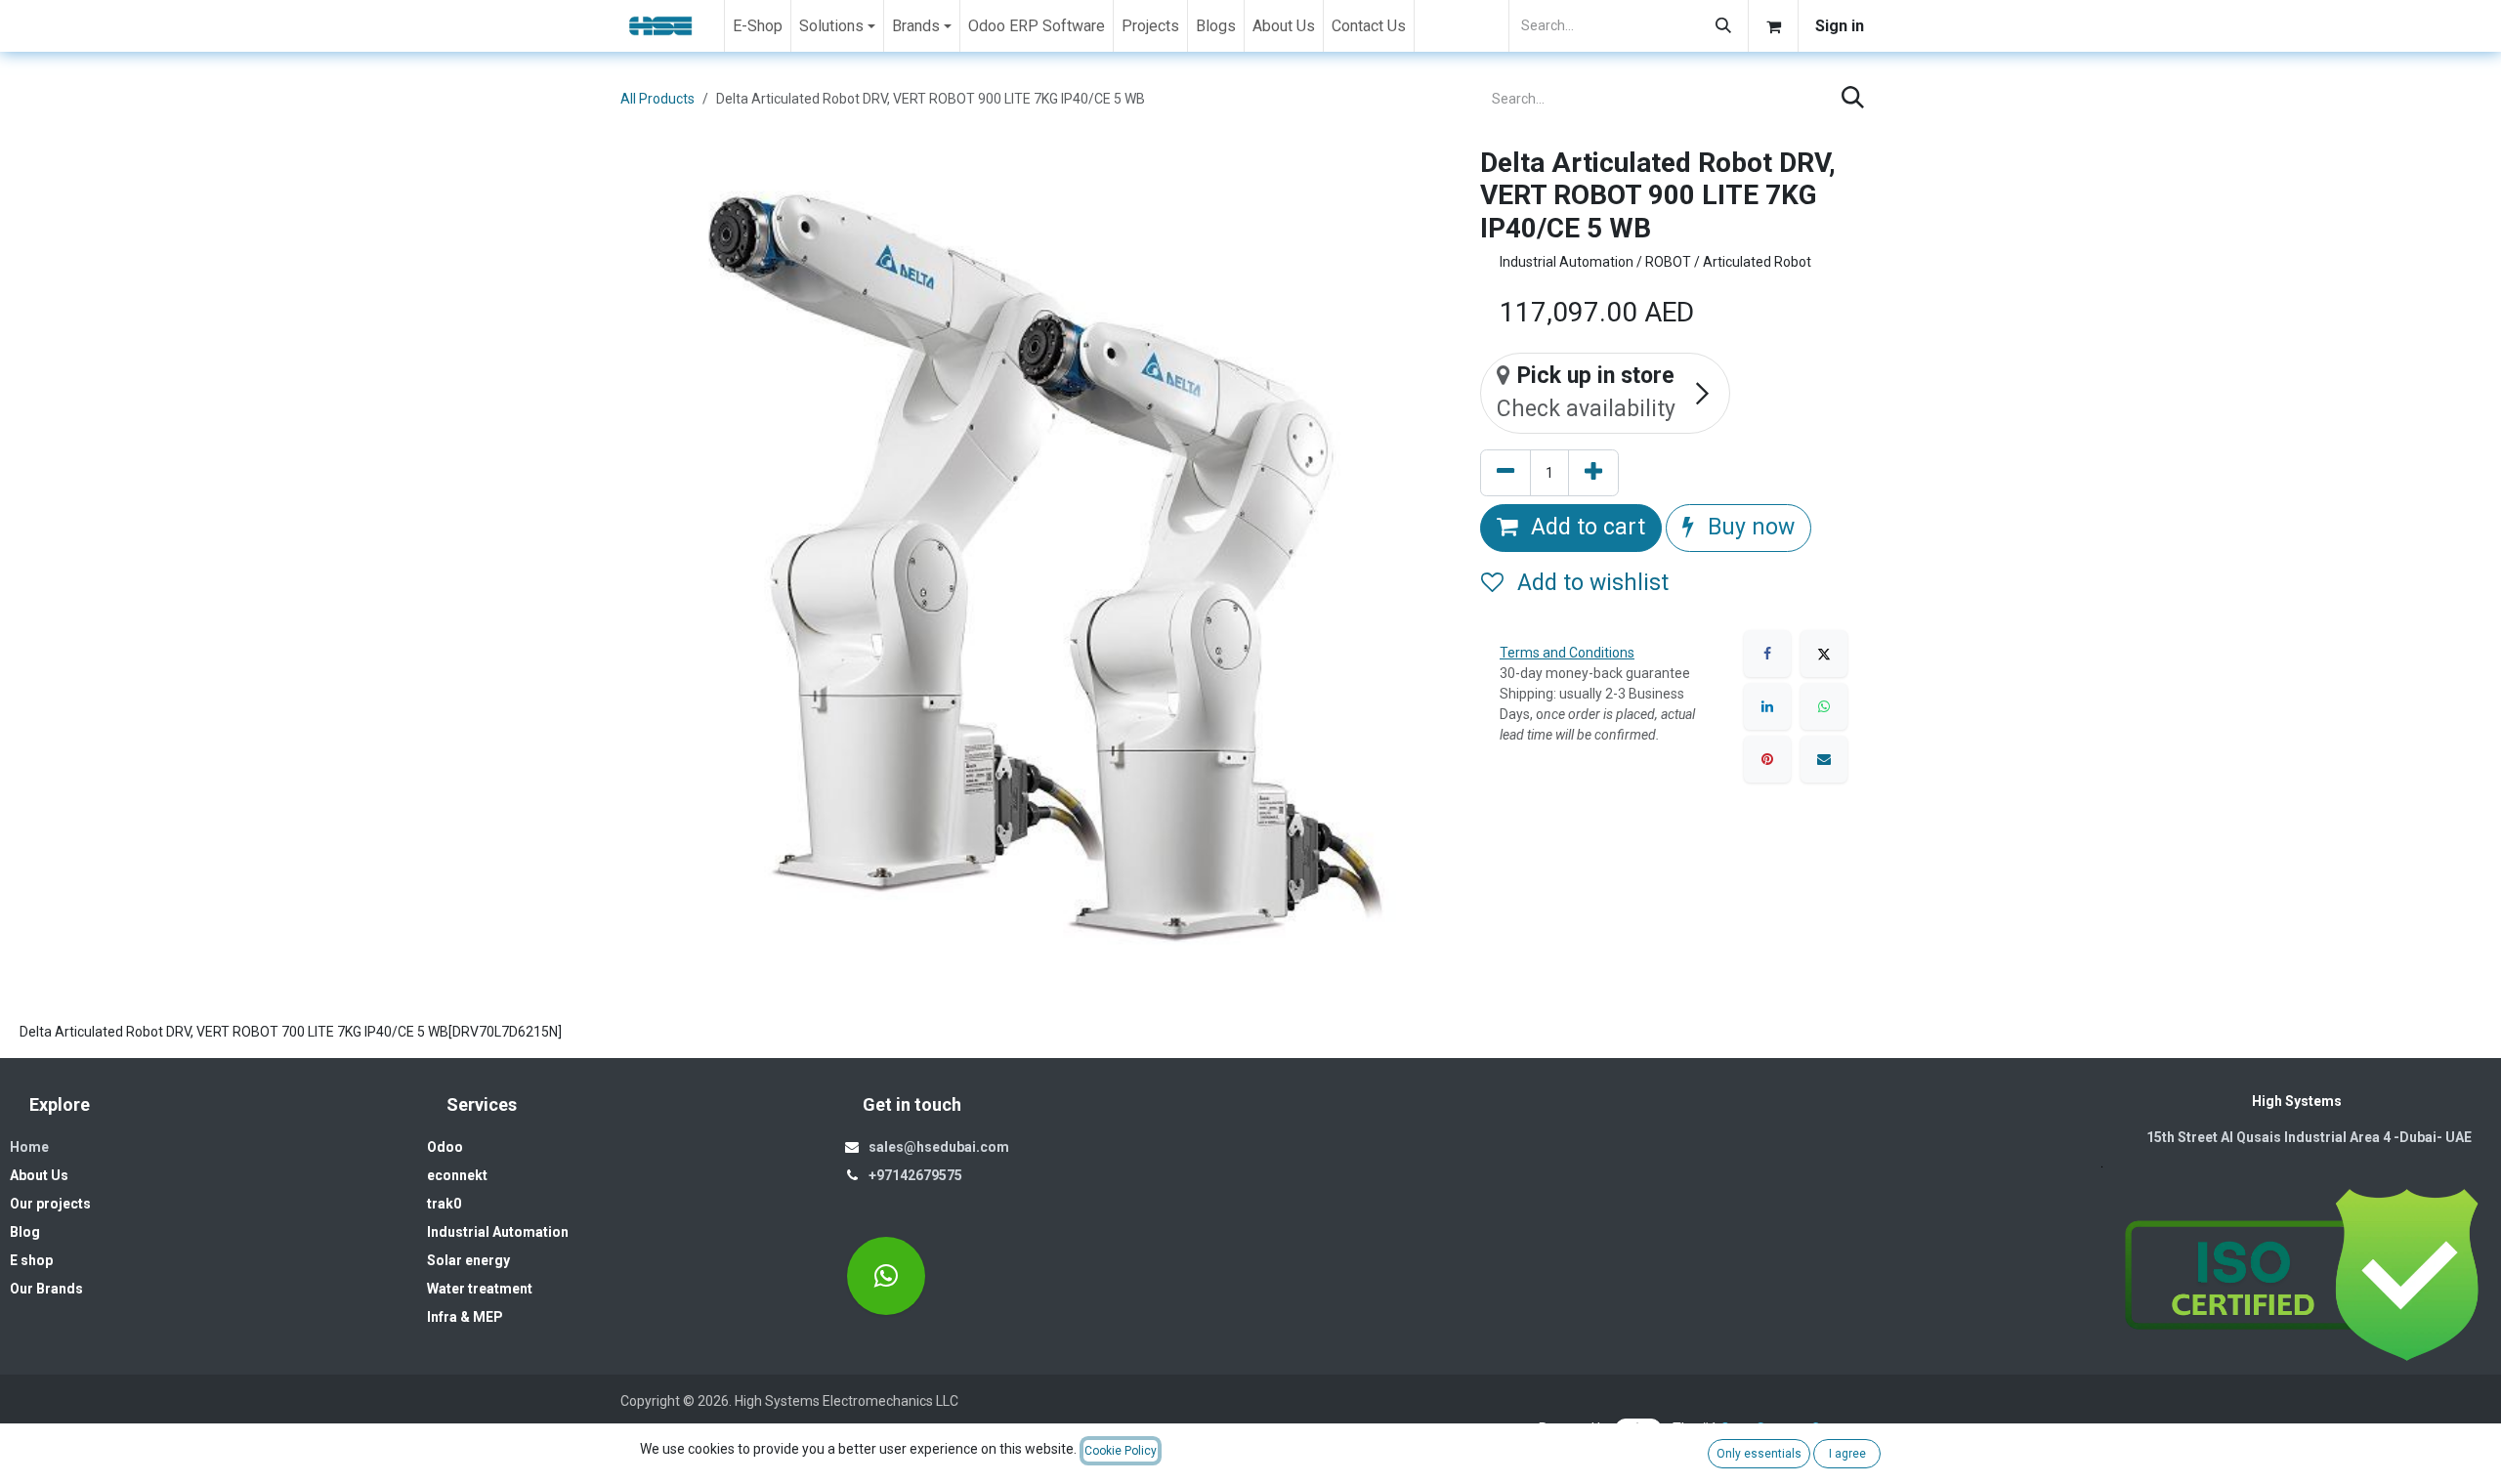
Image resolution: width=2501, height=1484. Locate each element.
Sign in (1840, 26)
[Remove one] (1505, 473)
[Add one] (1593, 473)
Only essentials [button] (1759, 1454)
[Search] (1723, 26)
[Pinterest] (1767, 759)
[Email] (1824, 759)
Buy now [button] (1748, 527)
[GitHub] (886, 1276)
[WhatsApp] (1824, 706)
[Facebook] (1767, 654)
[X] (1824, 654)
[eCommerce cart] (1773, 26)
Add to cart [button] (1585, 527)
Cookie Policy (1121, 1451)
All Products (657, 99)
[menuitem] (758, 26)
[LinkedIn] (1767, 706)
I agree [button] (1847, 1454)
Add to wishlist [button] (1590, 583)
